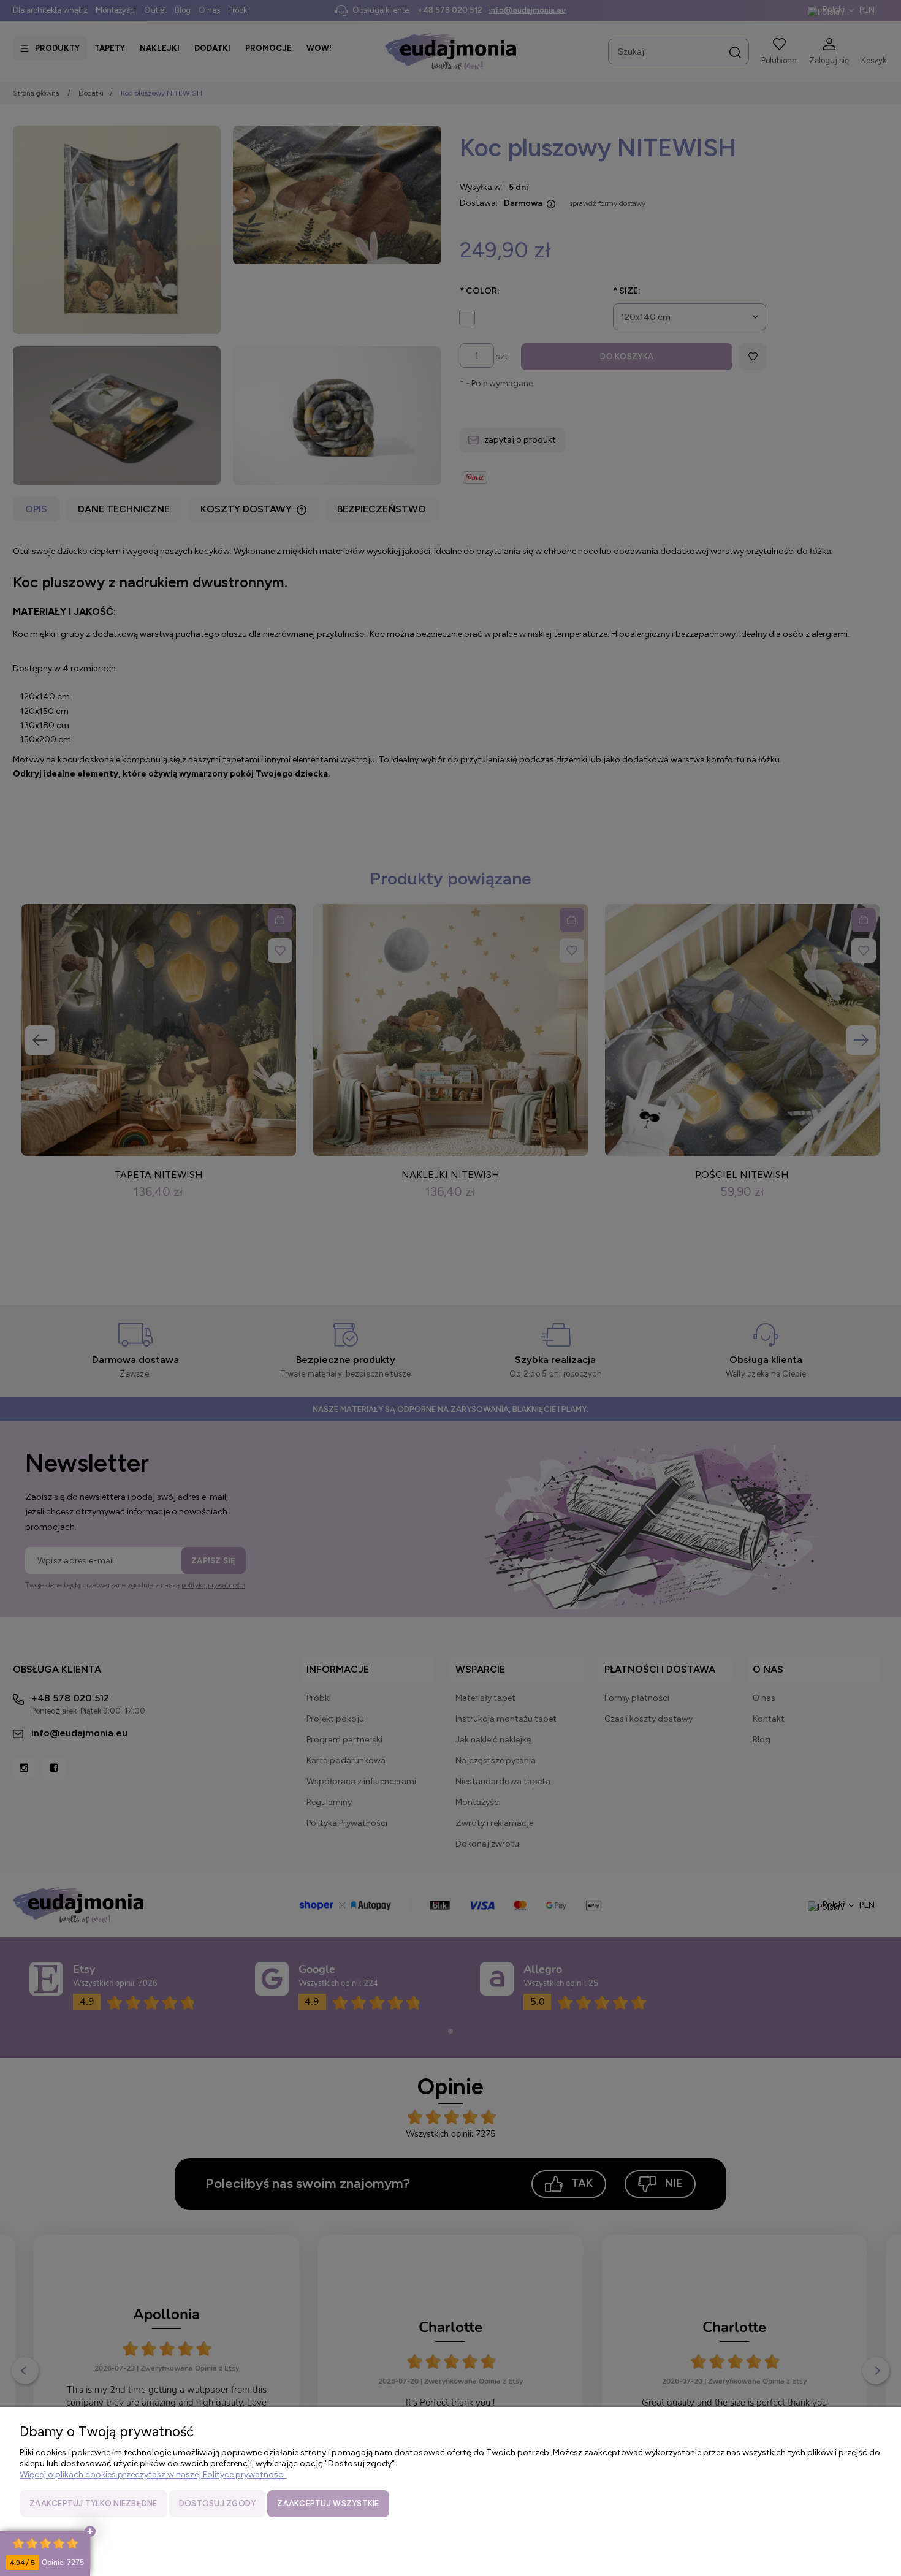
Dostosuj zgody (218, 2503)
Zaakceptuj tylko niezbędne (93, 2503)
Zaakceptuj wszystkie (328, 2503)
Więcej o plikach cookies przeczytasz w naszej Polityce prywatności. (153, 2475)
